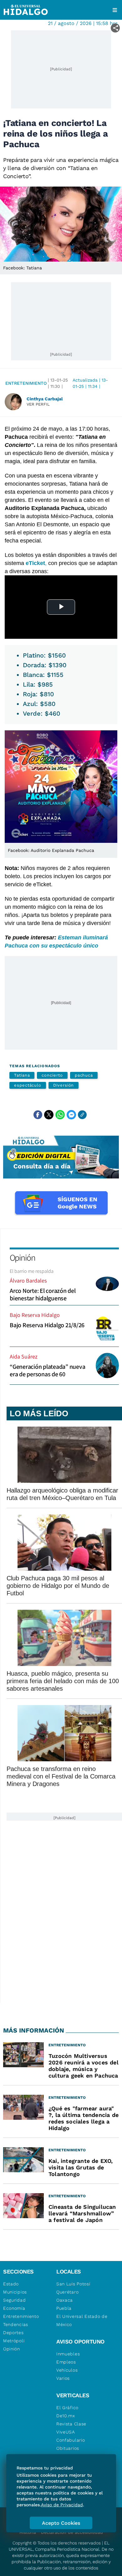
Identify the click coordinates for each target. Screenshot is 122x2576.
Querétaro (67, 2292)
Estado (11, 2284)
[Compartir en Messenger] (71, 1115)
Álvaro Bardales (28, 1280)
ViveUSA (66, 2432)
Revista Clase (71, 2424)
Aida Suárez (24, 1356)
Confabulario (71, 2440)
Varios (63, 2378)
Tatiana (22, 1075)
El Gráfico (67, 2408)
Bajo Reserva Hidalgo (35, 1315)
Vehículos (67, 2370)
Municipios (15, 2292)
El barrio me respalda (32, 1271)
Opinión (22, 1257)
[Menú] (115, 10)
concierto (52, 1075)
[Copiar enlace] (82, 1115)
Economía (14, 2308)
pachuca (84, 1075)
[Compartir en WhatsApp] (60, 1115)
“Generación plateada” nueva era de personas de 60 (47, 1370)
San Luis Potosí (73, 2284)
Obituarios (68, 2448)
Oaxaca (65, 2300)
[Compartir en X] (49, 1115)
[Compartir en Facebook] (38, 1115)
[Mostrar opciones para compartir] (115, 28)
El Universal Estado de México (82, 2320)
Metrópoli (14, 2341)
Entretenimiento (26, 383)
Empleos (66, 2362)
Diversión (64, 1085)
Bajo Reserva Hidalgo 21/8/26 (47, 1325)
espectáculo (28, 1085)
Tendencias (16, 2324)
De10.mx (66, 2416)
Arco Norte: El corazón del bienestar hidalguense (43, 1294)
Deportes (13, 2333)
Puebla (64, 2308)
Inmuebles (68, 2354)
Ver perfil (38, 404)
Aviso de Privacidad (62, 2505)
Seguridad (14, 2300)
